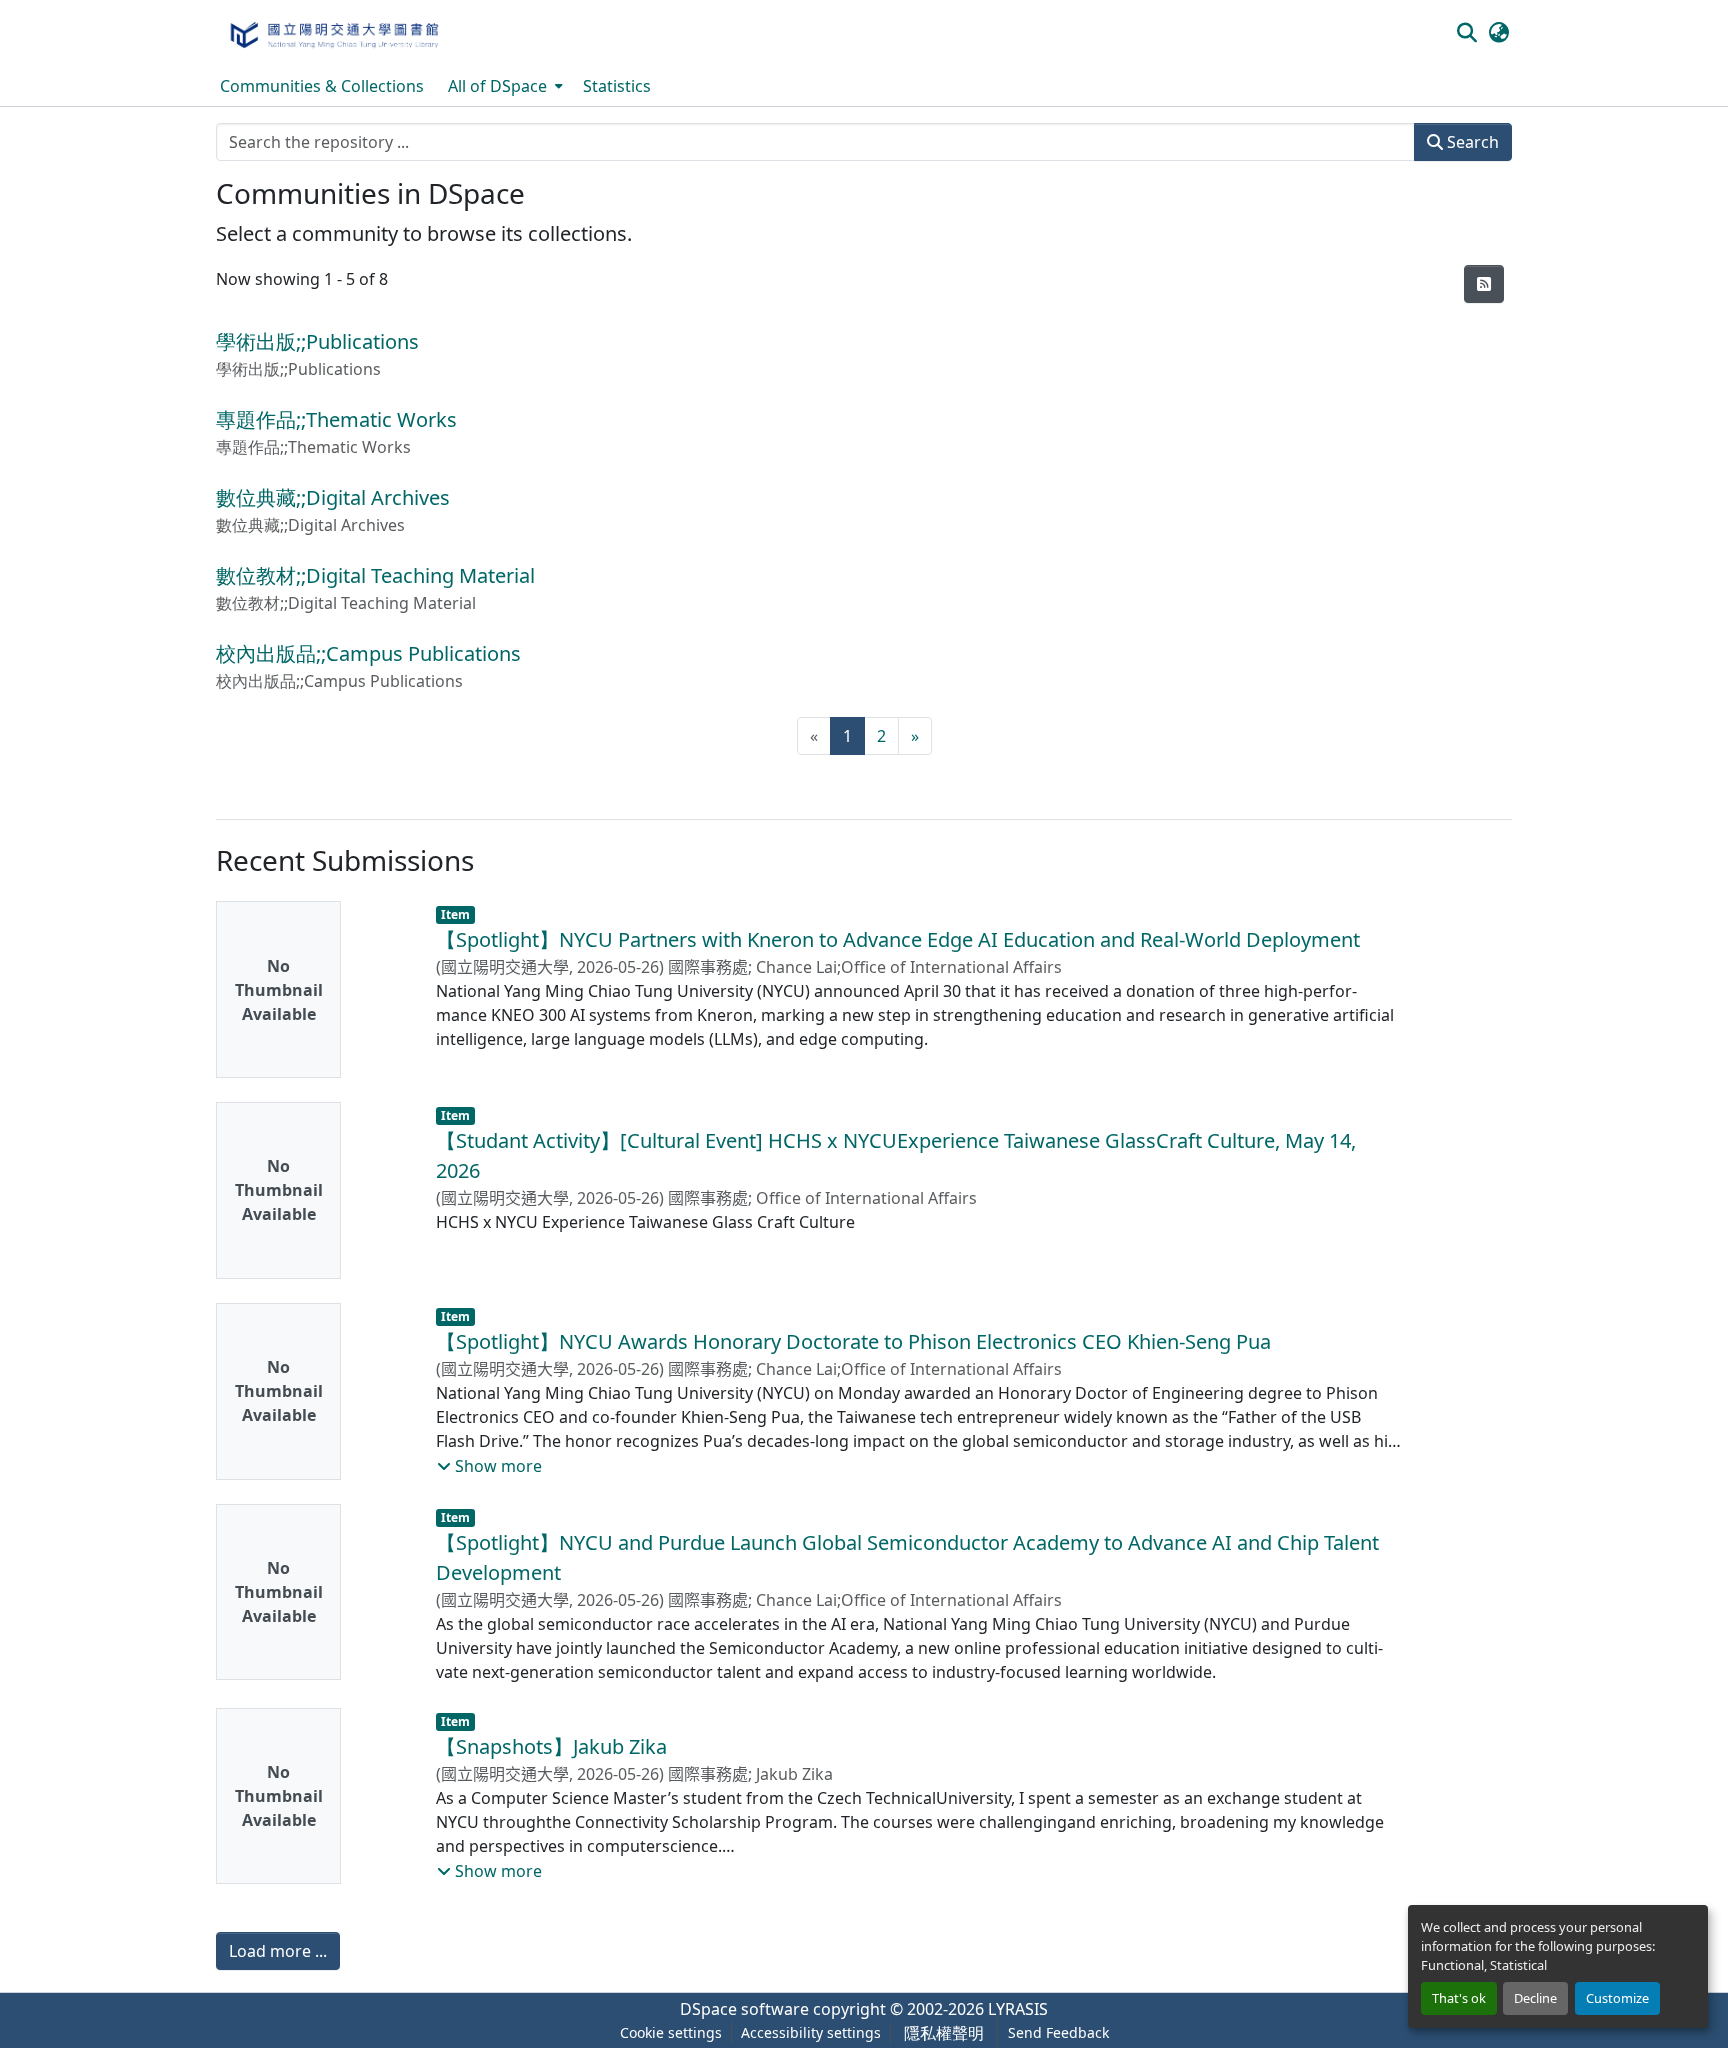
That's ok (1459, 1998)
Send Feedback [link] (1058, 2032)
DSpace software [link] (744, 2009)
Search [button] (1471, 142)
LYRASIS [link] (1018, 2009)
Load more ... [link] (278, 1951)
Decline (1535, 1998)
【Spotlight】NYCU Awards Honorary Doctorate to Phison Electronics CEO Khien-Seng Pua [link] (853, 1341)
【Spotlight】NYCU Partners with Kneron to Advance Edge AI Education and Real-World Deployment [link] (898, 939)
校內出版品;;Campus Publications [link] (368, 653)
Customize (1617, 1998)
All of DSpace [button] (497, 86)
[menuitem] (503, 86)
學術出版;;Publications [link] (317, 341)
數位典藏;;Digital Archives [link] (333, 497)
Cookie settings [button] (671, 2032)
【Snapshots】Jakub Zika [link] (551, 1746)
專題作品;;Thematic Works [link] (336, 419)
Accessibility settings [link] (811, 2032)
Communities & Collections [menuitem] (322, 86)
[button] (333, 33)
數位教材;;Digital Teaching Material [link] (375, 575)
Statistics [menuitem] (617, 86)
